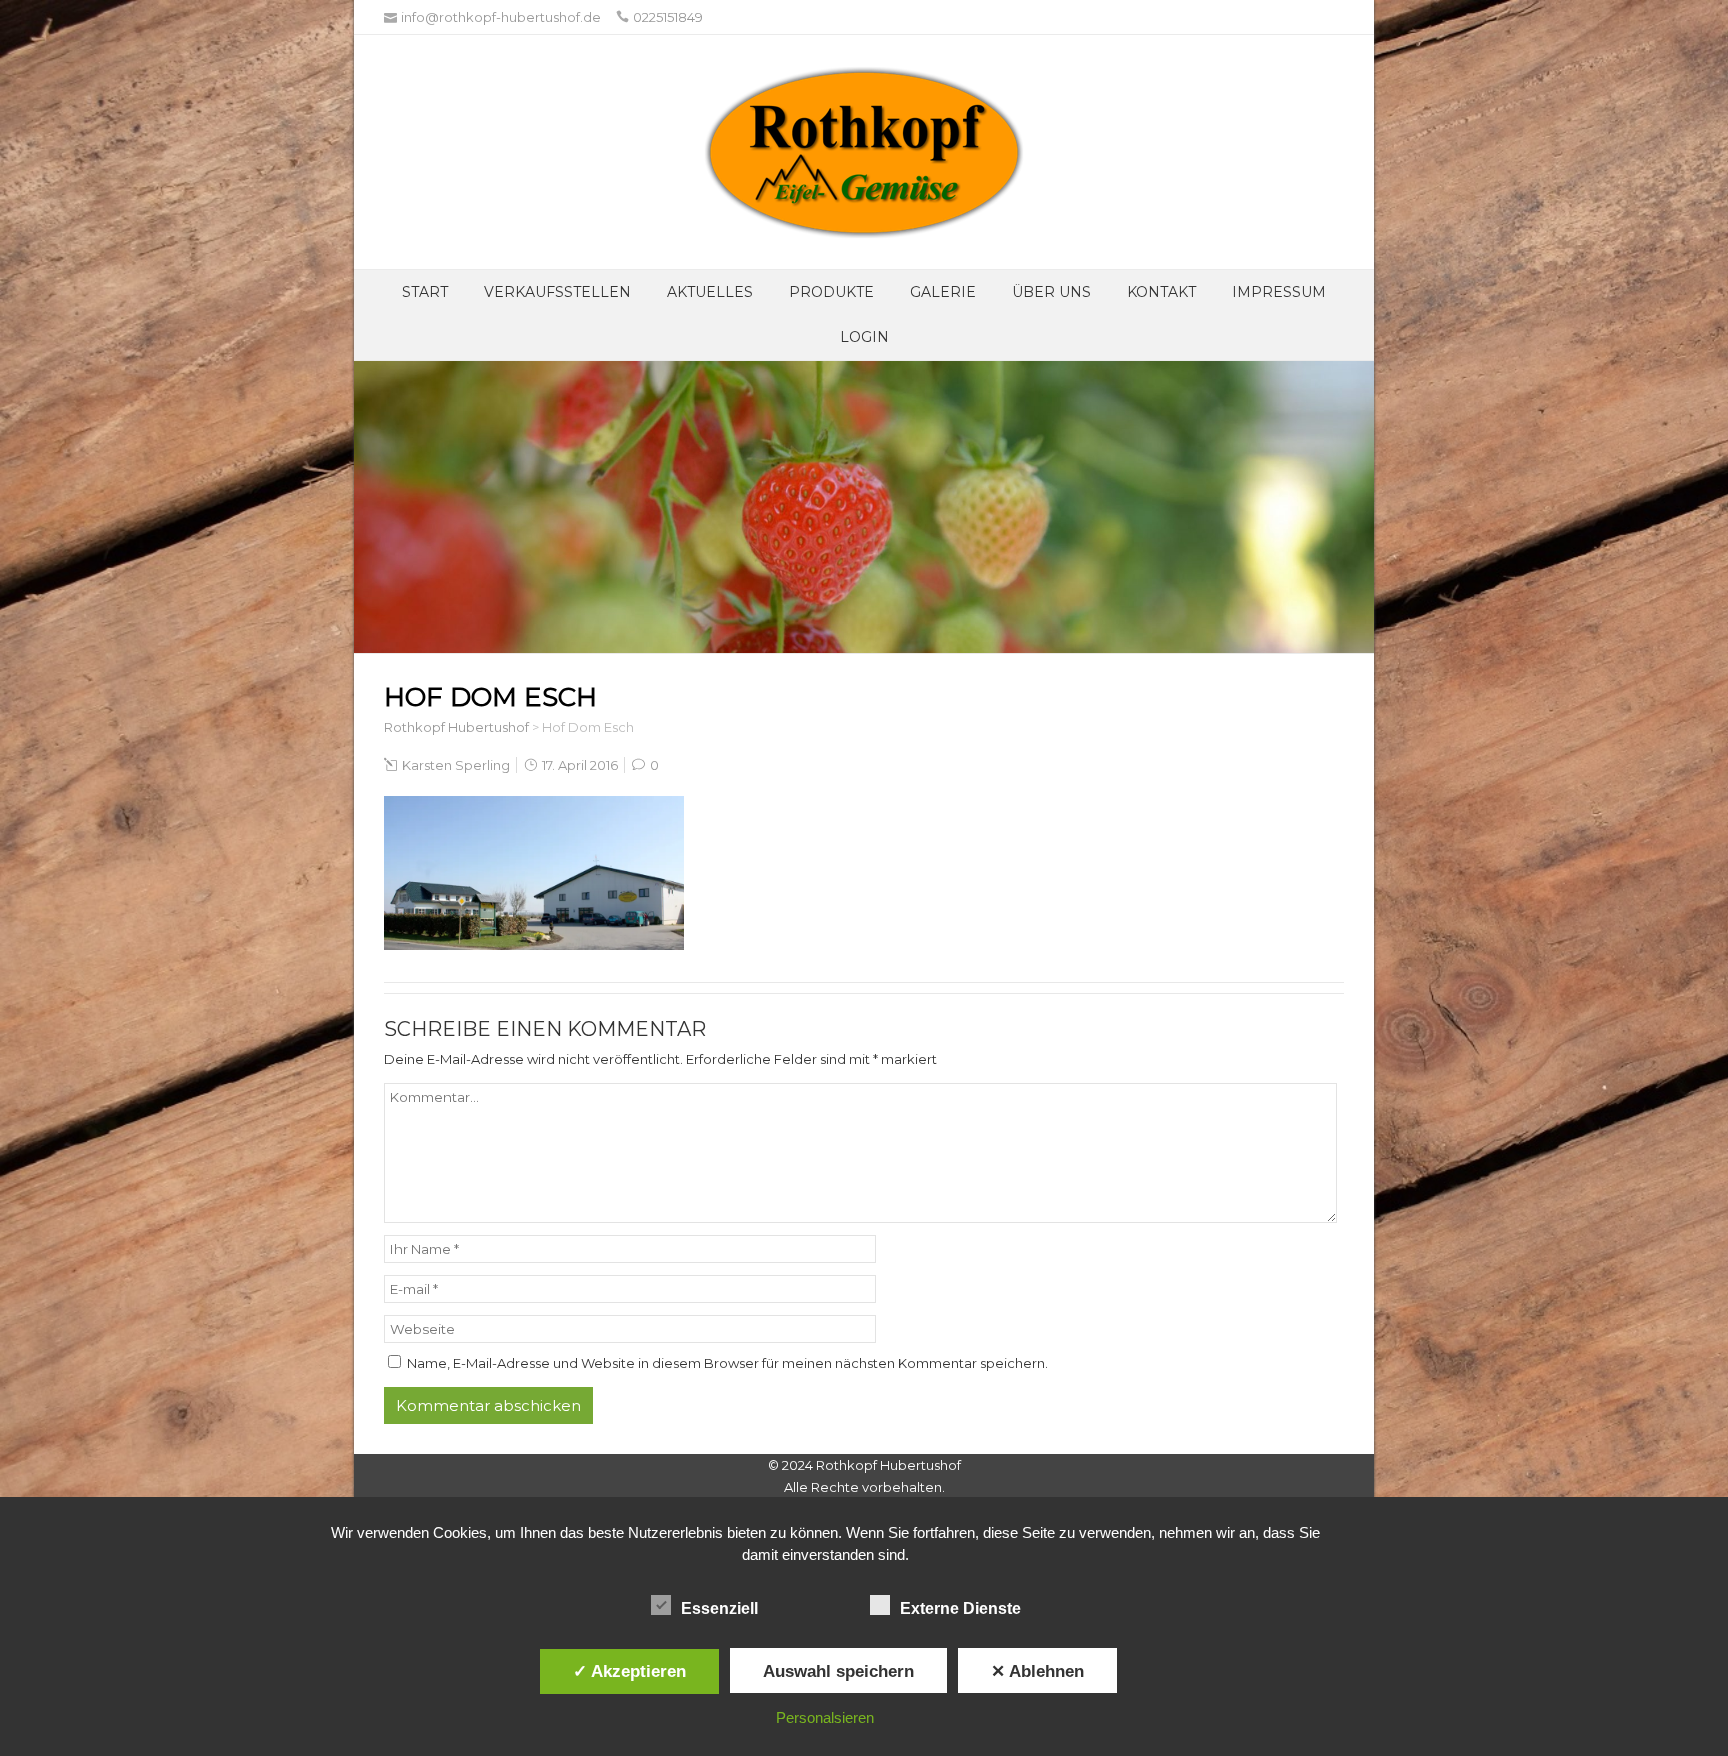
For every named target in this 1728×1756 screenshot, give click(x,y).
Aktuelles (710, 292)
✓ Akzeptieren (629, 1671)
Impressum (1279, 292)
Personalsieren (825, 1717)
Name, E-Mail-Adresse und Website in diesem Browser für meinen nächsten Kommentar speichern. (727, 1363)
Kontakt (1161, 292)
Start (425, 292)
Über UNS (1051, 292)
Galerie (943, 292)
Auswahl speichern (838, 1671)
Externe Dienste (960, 1608)
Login (864, 337)
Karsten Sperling (456, 765)
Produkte (831, 292)
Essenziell (719, 1608)
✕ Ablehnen (1037, 1671)
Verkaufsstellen (557, 292)
